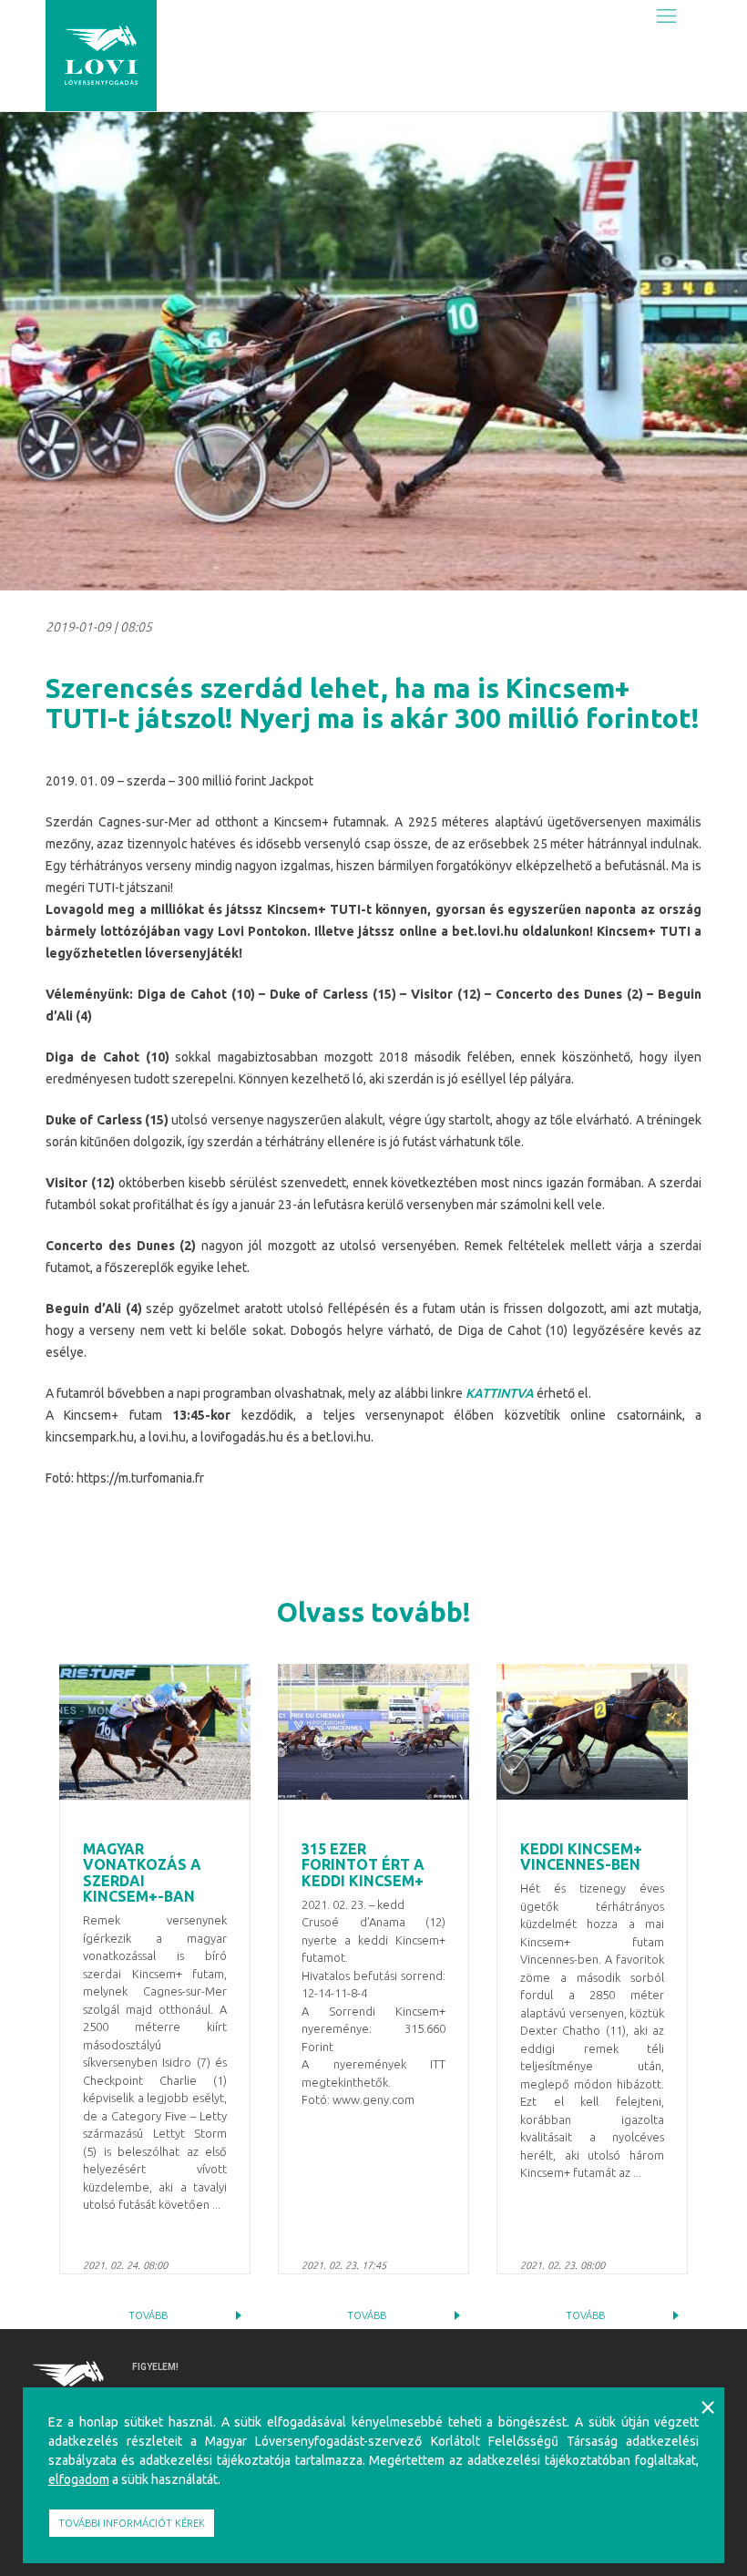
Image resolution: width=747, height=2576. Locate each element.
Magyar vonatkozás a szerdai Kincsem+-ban (142, 1873)
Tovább (148, 2315)
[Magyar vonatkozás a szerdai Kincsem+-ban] (155, 1732)
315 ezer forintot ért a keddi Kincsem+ (363, 1865)
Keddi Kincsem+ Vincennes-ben (581, 1857)
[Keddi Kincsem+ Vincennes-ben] (592, 1732)
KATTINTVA (500, 1393)
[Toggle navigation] (666, 15)
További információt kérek (132, 2523)
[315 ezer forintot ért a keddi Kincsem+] (373, 1732)
